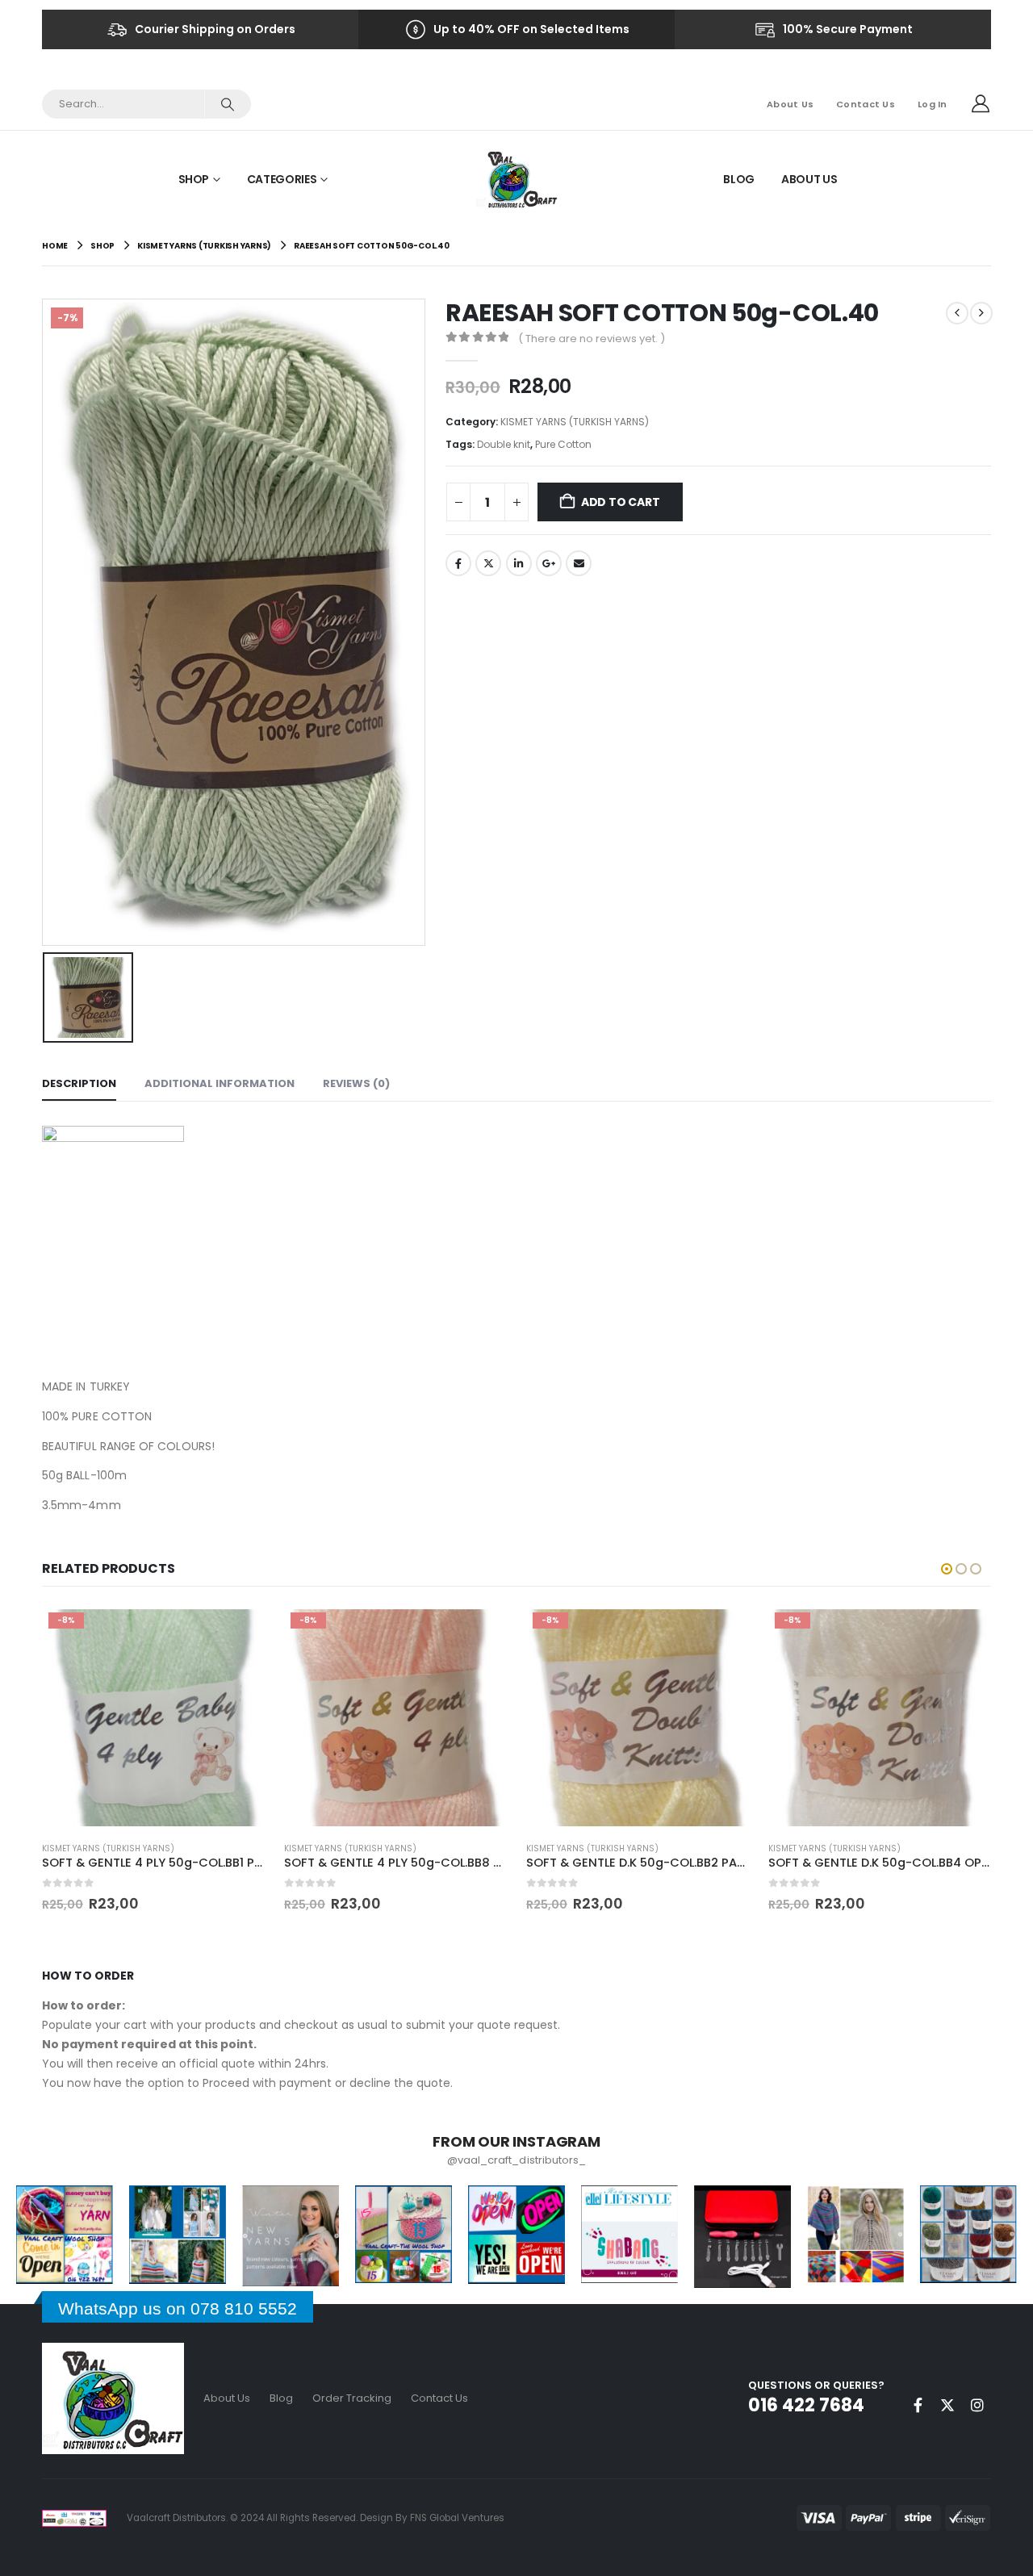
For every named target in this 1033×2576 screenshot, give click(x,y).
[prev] (957, 313)
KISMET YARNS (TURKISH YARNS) (575, 422)
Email (579, 563)
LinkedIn (519, 563)
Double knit (504, 444)
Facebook (458, 563)
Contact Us (866, 104)
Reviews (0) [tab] (356, 1083)
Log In (933, 104)
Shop (194, 179)
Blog (739, 179)
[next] (981, 313)
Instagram (977, 2405)
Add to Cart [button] (238, 1633)
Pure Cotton (563, 444)
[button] (947, 1569)
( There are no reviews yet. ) (592, 339)
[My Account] (981, 104)
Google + (549, 563)
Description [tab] (79, 1083)
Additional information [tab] (220, 1083)
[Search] (227, 104)
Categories (282, 179)
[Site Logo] (517, 179)
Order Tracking (352, 2398)
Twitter (488, 563)
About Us (790, 104)
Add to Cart (621, 502)
